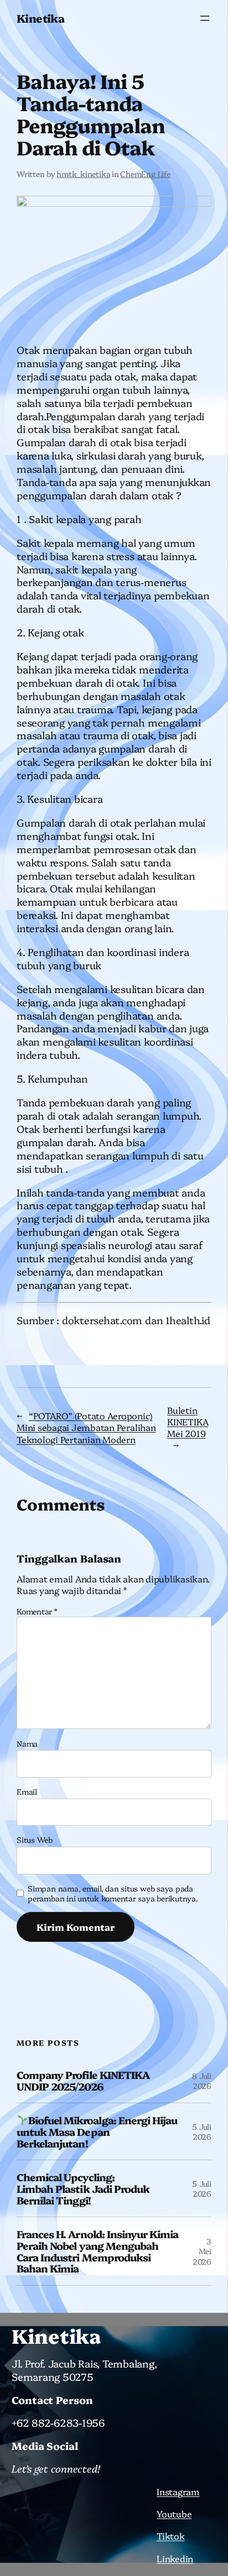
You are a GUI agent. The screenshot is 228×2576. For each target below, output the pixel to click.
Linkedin (175, 2558)
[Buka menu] (205, 18)
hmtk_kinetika (83, 174)
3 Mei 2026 (202, 2251)
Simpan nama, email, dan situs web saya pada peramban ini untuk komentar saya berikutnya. (113, 1893)
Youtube (174, 2514)
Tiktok (171, 2536)
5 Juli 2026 (202, 2131)
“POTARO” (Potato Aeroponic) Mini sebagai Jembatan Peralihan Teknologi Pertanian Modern (86, 1427)
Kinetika (40, 18)
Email (27, 1791)
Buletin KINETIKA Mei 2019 (188, 1422)
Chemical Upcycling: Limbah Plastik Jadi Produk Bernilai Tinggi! (83, 2188)
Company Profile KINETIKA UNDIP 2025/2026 (83, 2080)
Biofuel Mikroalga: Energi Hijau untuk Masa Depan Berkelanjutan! (97, 2131)
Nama (27, 1743)
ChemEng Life (145, 174)
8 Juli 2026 (202, 2081)
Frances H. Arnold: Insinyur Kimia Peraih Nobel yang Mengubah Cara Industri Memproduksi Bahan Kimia (97, 2251)
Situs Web (35, 1840)
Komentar (37, 1611)
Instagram (178, 2491)
